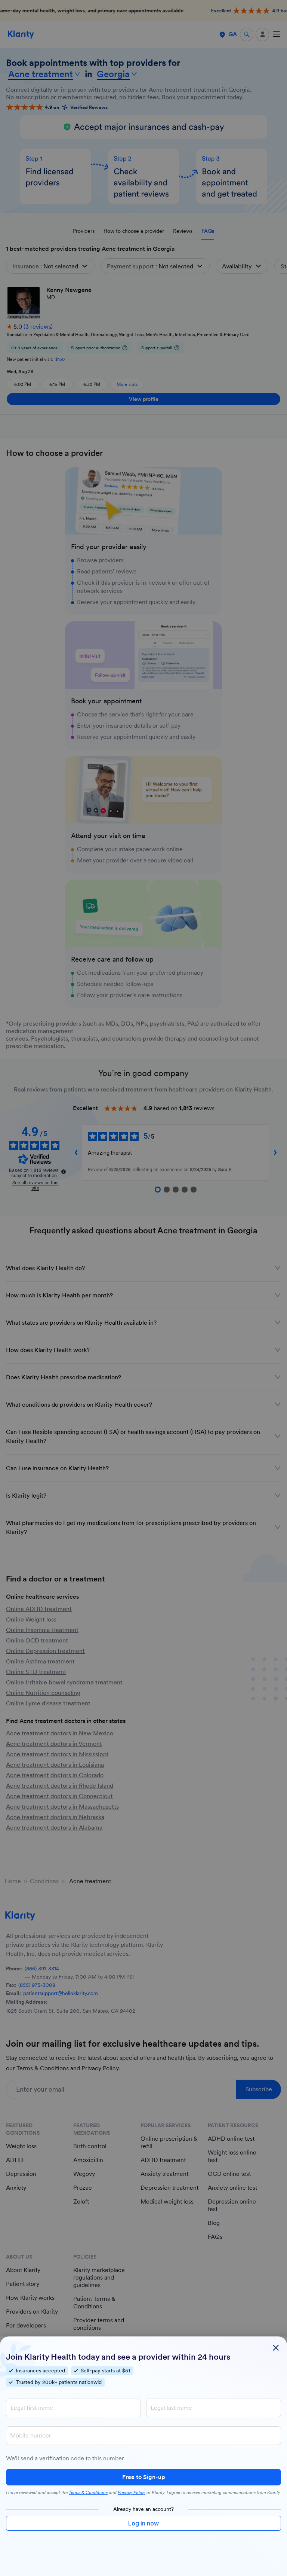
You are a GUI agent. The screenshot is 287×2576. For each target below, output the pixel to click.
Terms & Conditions (88, 2493)
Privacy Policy (132, 2493)
